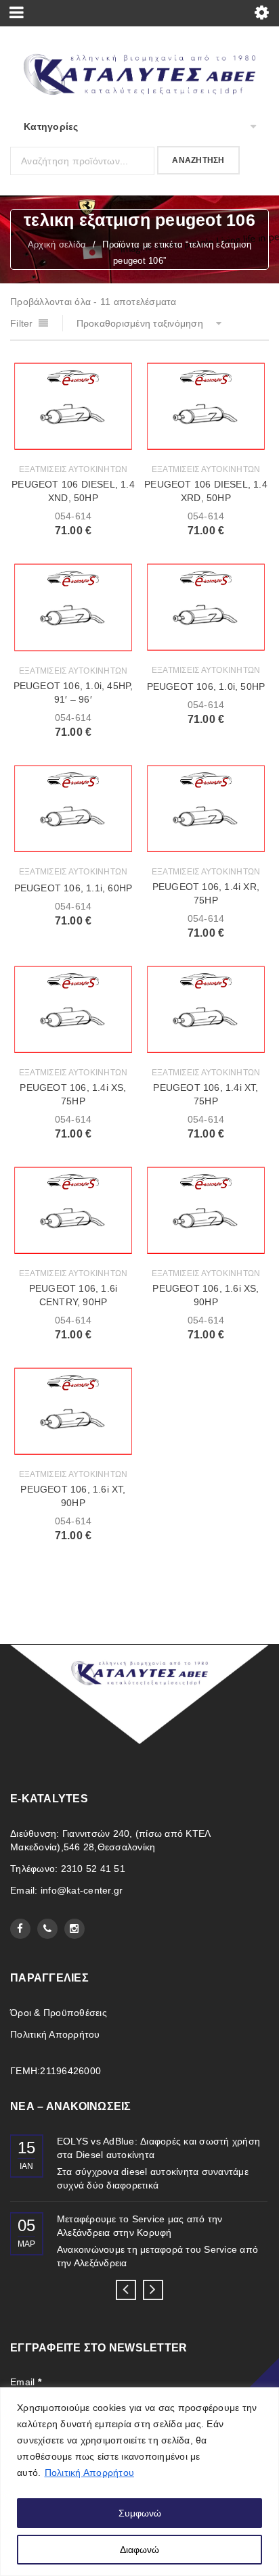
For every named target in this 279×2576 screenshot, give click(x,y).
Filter (22, 323)
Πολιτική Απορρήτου (90, 2473)
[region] (139, 2482)
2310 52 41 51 (93, 1869)
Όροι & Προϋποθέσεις (59, 2013)
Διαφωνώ (139, 2550)
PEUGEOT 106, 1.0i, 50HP (206, 686)
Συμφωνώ (140, 2513)
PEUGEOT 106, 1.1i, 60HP (73, 888)
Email (26, 2382)
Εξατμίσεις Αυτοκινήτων (73, 469)
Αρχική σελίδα (57, 244)
